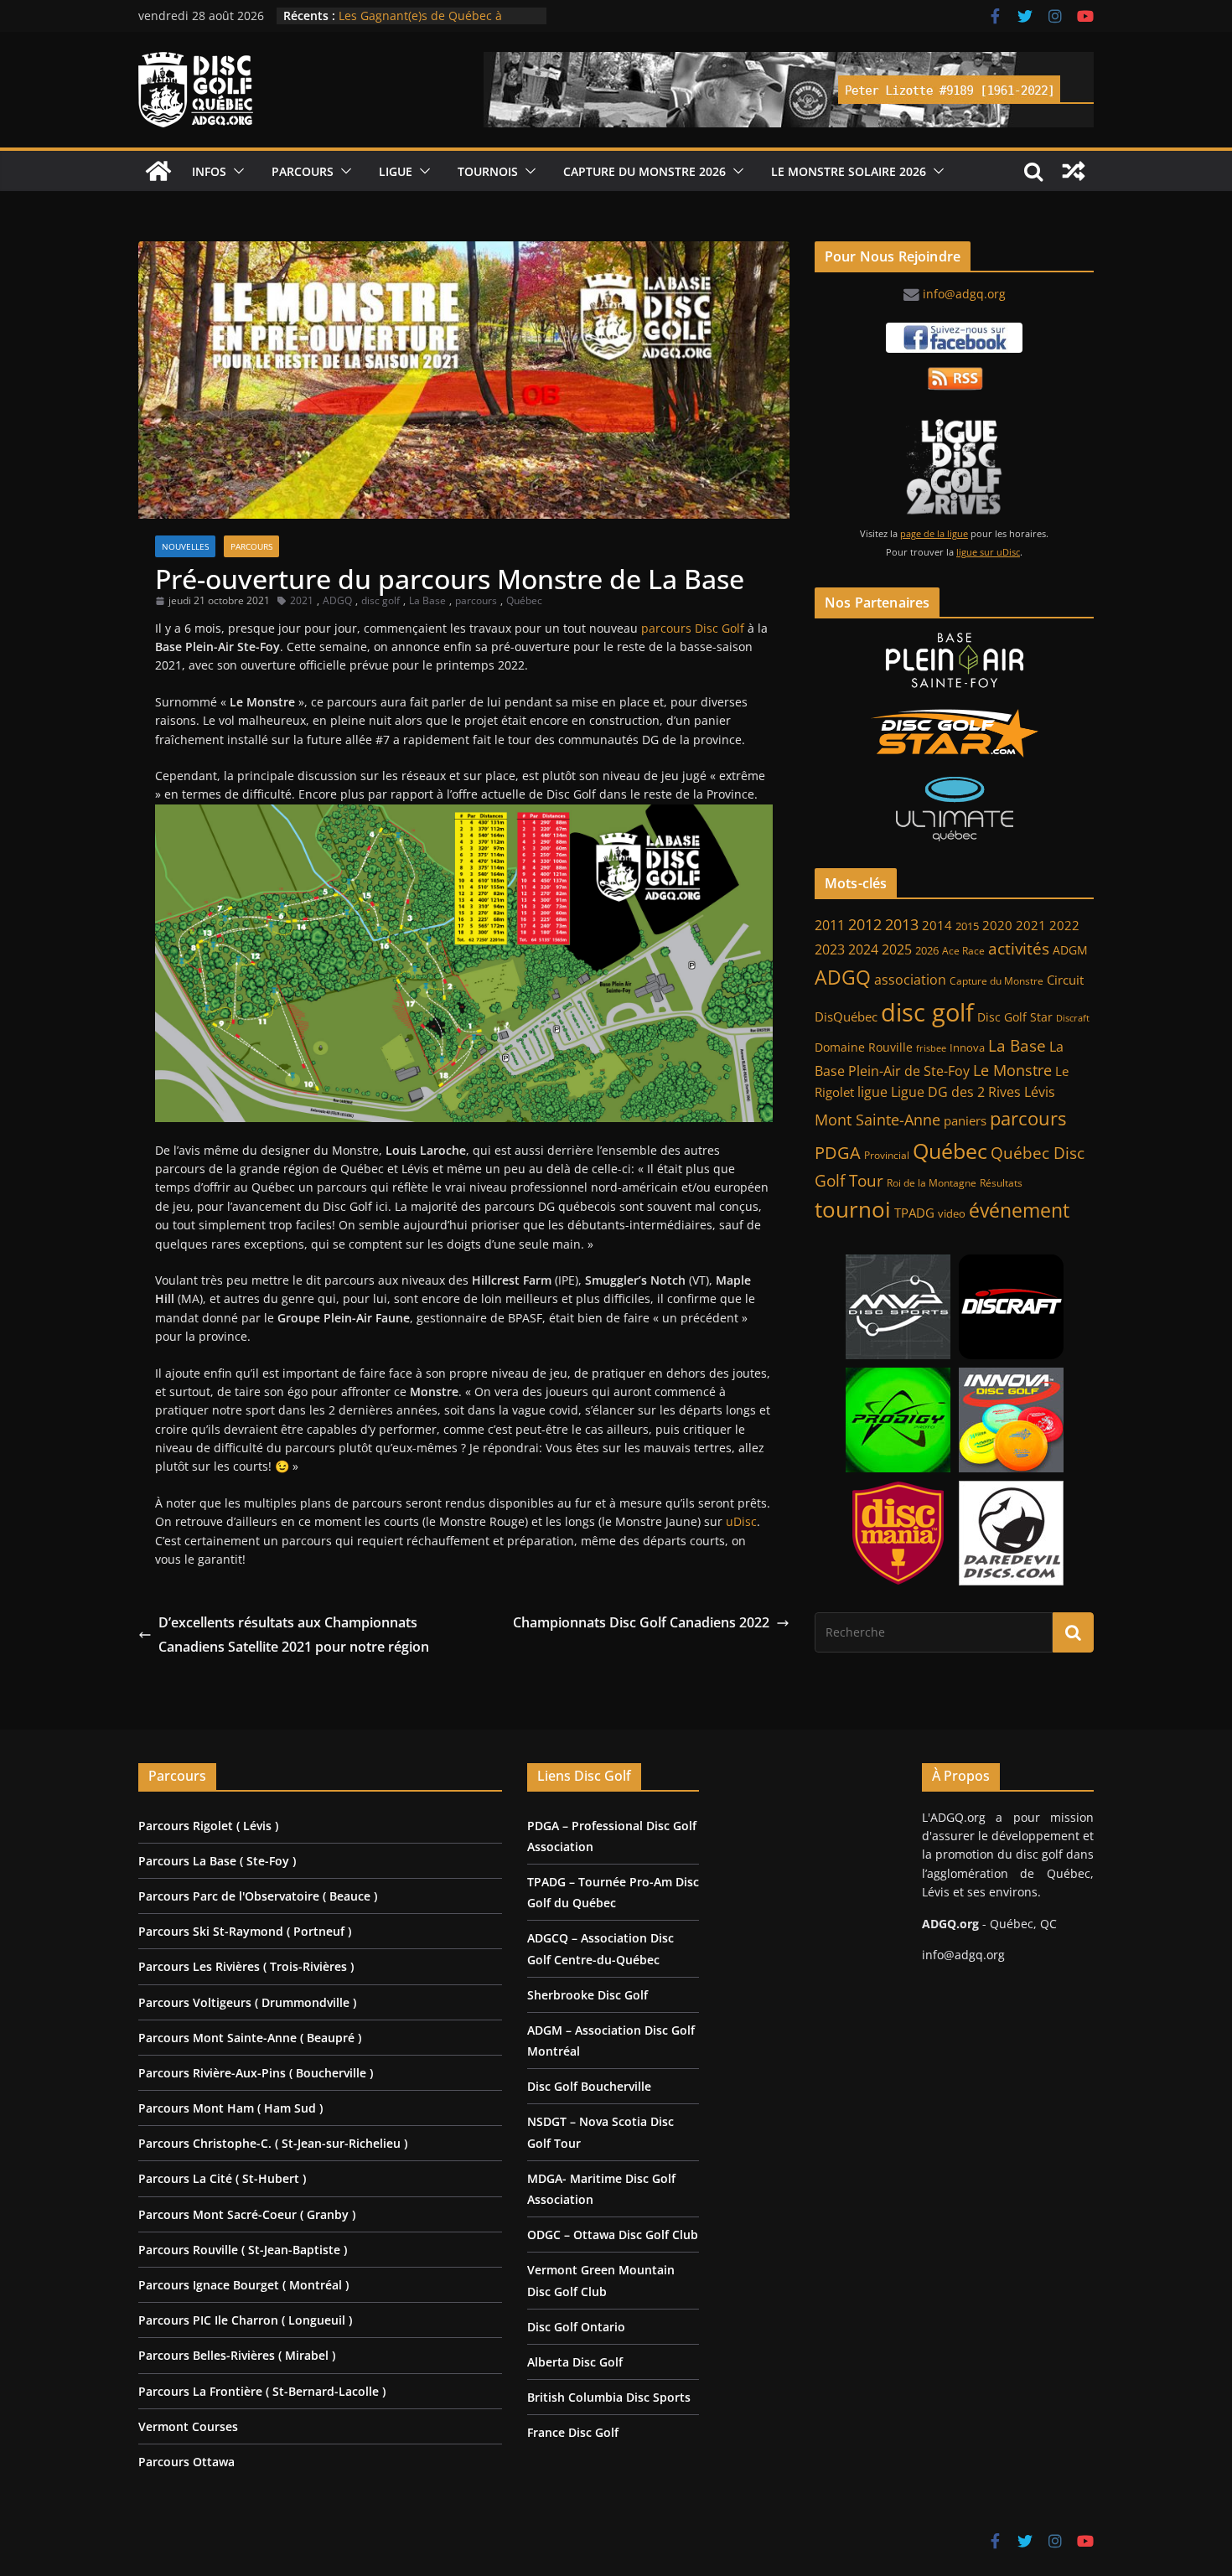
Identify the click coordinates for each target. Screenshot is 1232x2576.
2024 (863, 949)
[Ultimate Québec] (954, 809)
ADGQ (337, 600)
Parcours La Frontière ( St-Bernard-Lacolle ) (262, 2391)
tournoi (853, 1209)
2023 (830, 949)
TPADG (914, 1213)
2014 (937, 925)
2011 (830, 925)
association (910, 980)
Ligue (396, 171)
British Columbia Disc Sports (609, 2397)
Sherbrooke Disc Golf (588, 1995)
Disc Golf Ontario (576, 2327)
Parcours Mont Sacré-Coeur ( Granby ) (247, 2214)
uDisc (741, 1521)
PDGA (838, 1152)
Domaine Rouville (864, 1047)
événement (1019, 1210)
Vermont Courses (188, 2426)
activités (1019, 949)
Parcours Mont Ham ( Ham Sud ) (230, 2108)
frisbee (931, 1048)
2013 (902, 924)
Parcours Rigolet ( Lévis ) (208, 1826)
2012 (865, 924)
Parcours (303, 171)
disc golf (380, 600)
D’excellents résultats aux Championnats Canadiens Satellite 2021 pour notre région (294, 1635)
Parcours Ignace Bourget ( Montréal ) (243, 2285)
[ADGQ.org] (158, 171)
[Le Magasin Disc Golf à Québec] (954, 733)
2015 (967, 926)
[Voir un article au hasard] (1074, 171)
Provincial (887, 1155)
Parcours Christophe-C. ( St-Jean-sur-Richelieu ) (273, 2143)
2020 (997, 926)
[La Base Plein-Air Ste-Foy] (954, 660)
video (952, 1214)
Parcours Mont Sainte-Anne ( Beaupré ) (250, 2038)
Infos (209, 171)
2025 (897, 949)
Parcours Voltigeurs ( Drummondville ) (247, 2002)
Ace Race (963, 951)
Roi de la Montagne (932, 1183)
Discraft (1073, 1018)
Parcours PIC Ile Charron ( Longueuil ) (245, 2320)
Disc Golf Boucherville (589, 2086)
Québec (524, 600)
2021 (302, 600)
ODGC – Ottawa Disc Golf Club (613, 2235)
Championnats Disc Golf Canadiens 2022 (641, 1622)
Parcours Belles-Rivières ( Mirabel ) (237, 2355)
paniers (965, 1120)
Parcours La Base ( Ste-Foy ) (217, 1861)
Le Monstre (1012, 1070)
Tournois (488, 171)
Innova (967, 1048)
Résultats (1001, 1183)
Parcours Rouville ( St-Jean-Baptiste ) (243, 2250)
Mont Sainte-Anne (877, 1120)
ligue (872, 1092)
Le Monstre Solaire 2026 (406, 16)
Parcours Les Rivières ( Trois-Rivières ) (246, 1966)
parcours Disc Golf (693, 628)
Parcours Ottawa (186, 2462)
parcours (476, 600)
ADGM (1070, 950)
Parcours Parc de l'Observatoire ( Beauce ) (258, 1896)
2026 (927, 951)
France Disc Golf (573, 2432)
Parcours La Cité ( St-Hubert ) (222, 2178)
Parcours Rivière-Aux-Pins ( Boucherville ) (256, 2073)
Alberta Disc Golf (575, 2362)
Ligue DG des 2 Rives (956, 1092)
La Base (427, 600)
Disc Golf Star (1015, 1017)
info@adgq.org (964, 294)
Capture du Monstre (996, 981)
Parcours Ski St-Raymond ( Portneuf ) (245, 1931)
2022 (1064, 925)
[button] (236, 171)
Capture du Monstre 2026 (644, 171)
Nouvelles (185, 546)
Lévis (1040, 1092)
